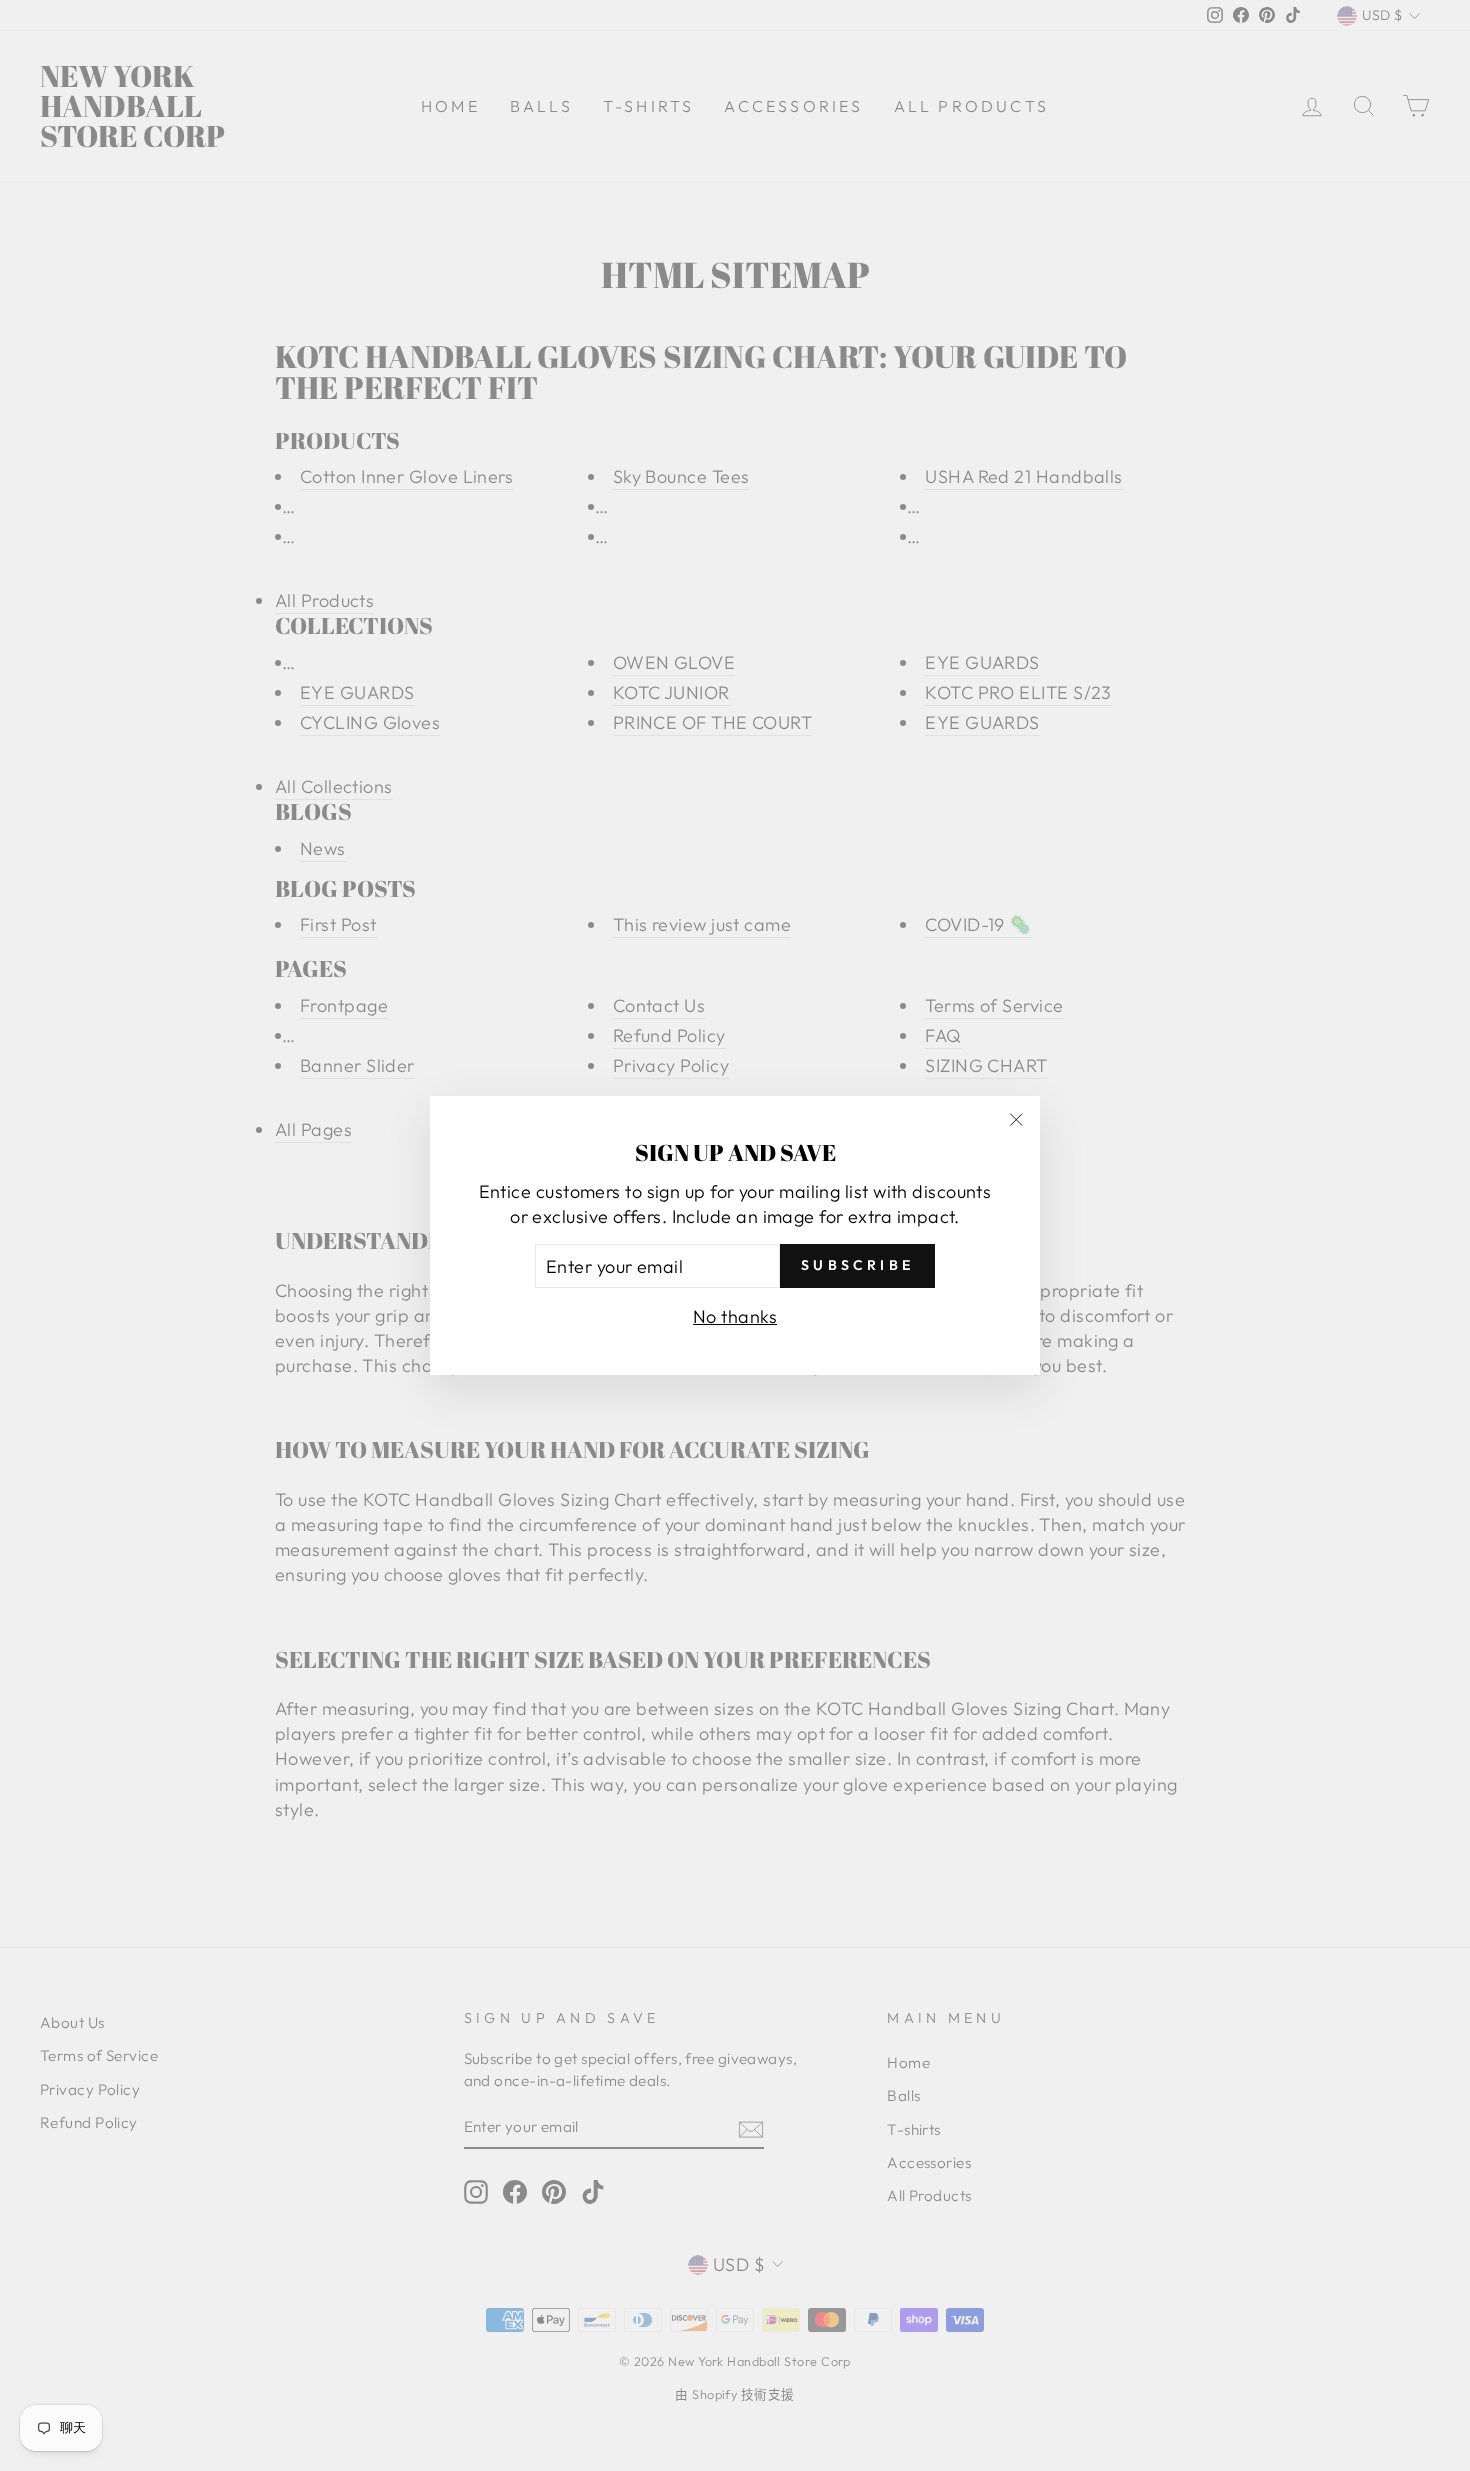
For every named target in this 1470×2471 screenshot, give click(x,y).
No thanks (735, 1316)
